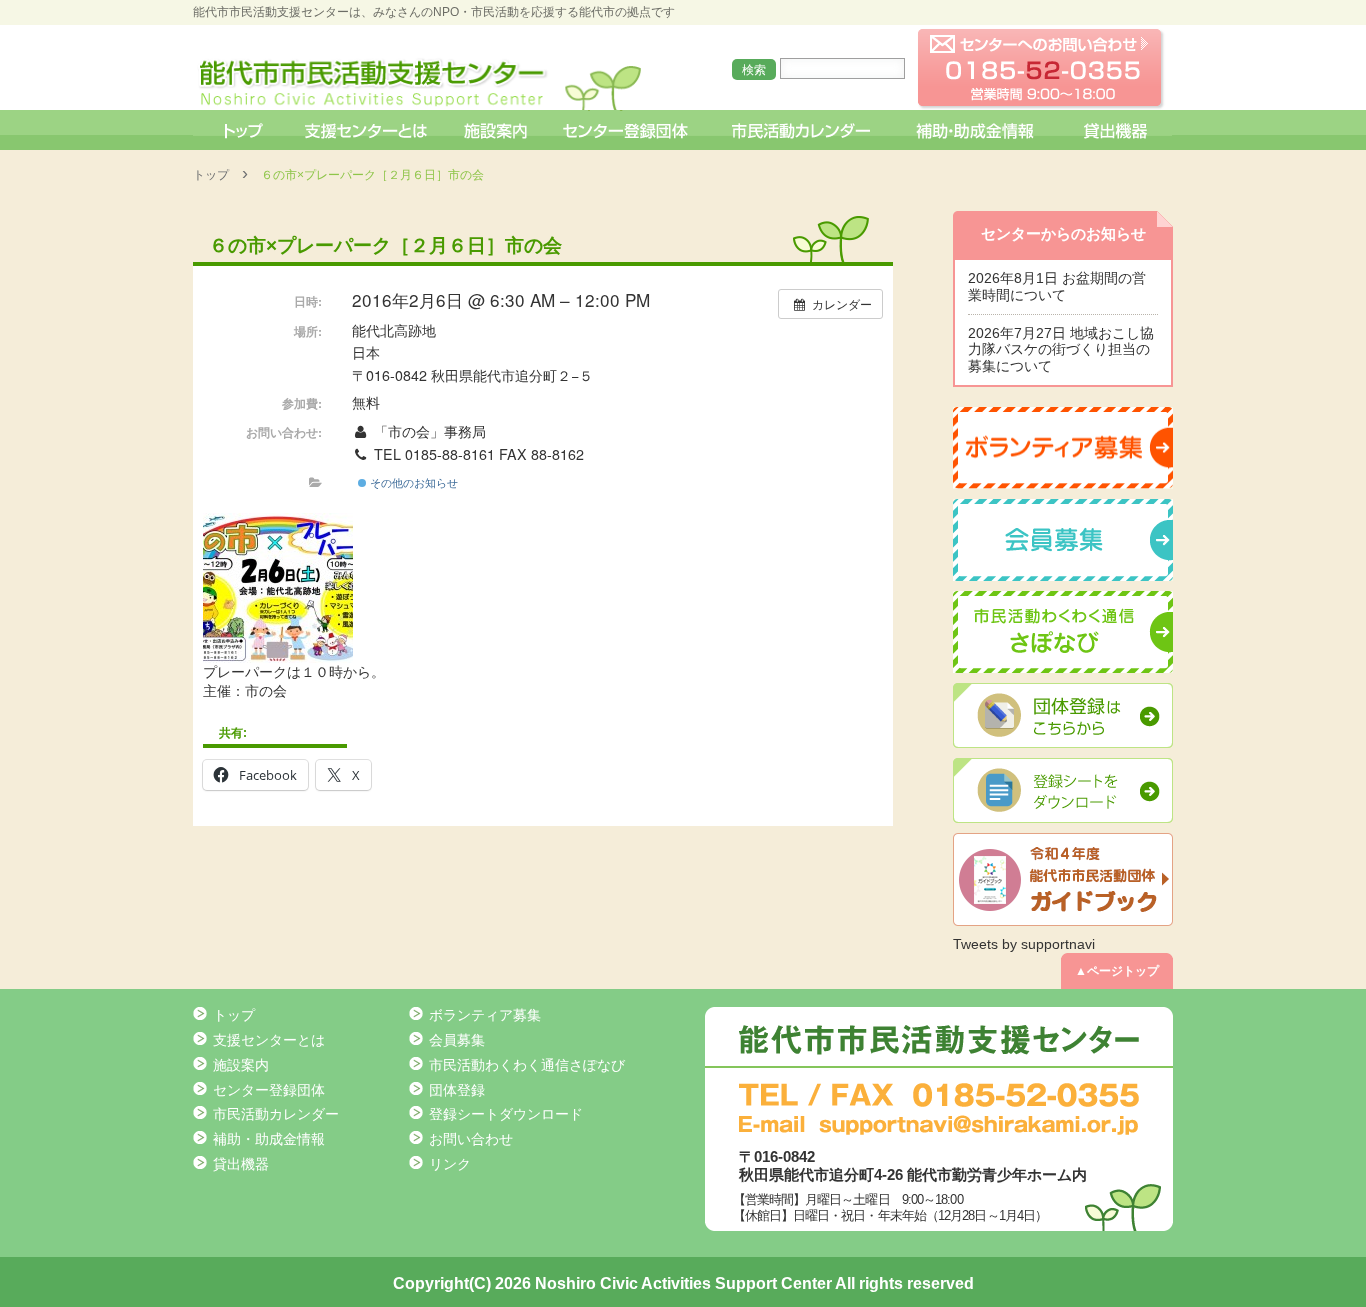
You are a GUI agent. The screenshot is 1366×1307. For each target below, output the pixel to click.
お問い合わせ (471, 1139)
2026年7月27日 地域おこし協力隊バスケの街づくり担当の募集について (1061, 350)
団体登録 (457, 1090)
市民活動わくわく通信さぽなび (527, 1065)
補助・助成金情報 (977, 130)
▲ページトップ (1117, 971)
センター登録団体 (627, 130)
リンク (450, 1164)
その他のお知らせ (412, 482)
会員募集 (457, 1040)
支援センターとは (366, 130)
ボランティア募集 (485, 1015)
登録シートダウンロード (506, 1114)
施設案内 (497, 130)
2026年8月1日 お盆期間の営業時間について (1057, 286)
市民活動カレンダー (800, 130)
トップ (241, 130)
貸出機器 (1115, 130)
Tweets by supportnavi (1024, 944)
